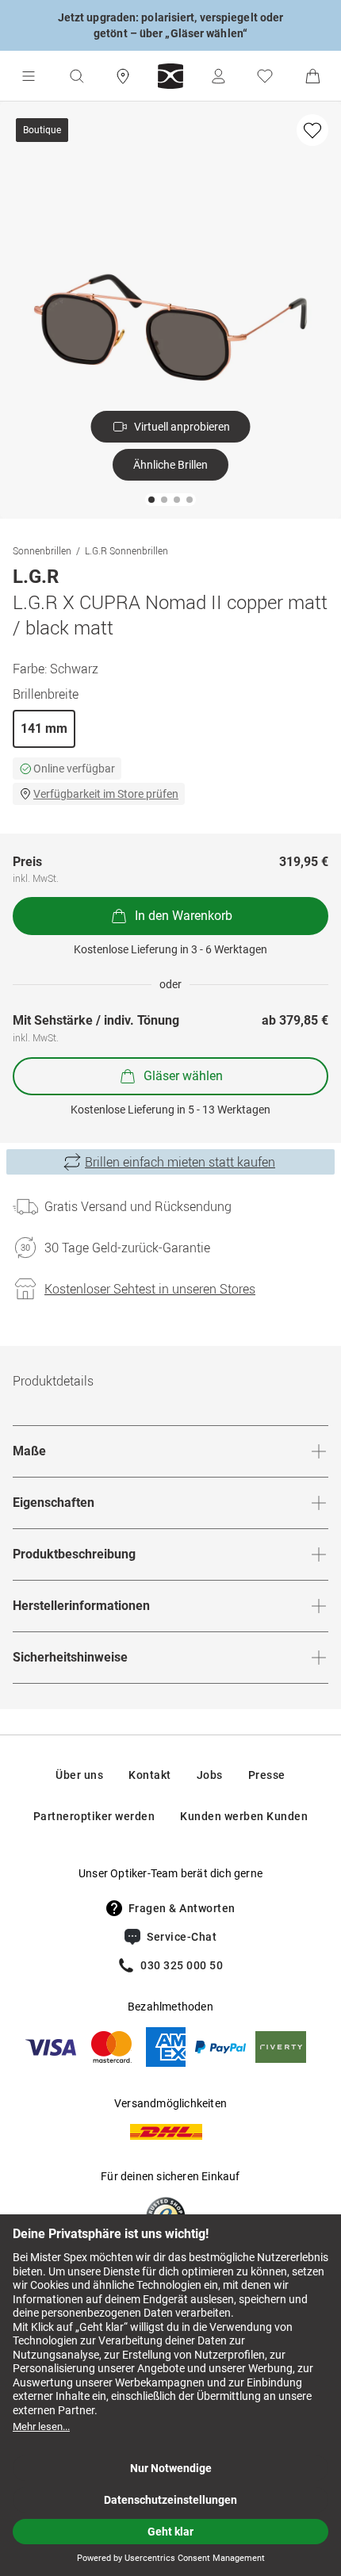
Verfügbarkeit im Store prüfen (106, 794)
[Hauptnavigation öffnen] (29, 76)
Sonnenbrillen (42, 550)
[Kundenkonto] (218, 76)
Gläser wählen (183, 1076)
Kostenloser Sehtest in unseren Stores (150, 1289)
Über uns (79, 1775)
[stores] (123, 76)
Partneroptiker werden (94, 1816)
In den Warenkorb (184, 916)
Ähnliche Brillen (170, 465)
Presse (267, 1775)
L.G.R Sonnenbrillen (126, 550)
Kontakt (150, 1775)
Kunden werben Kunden (244, 1816)
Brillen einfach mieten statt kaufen (180, 1162)
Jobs (210, 1775)
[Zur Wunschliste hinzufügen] (312, 130)
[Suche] (76, 76)
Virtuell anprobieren (182, 427)
